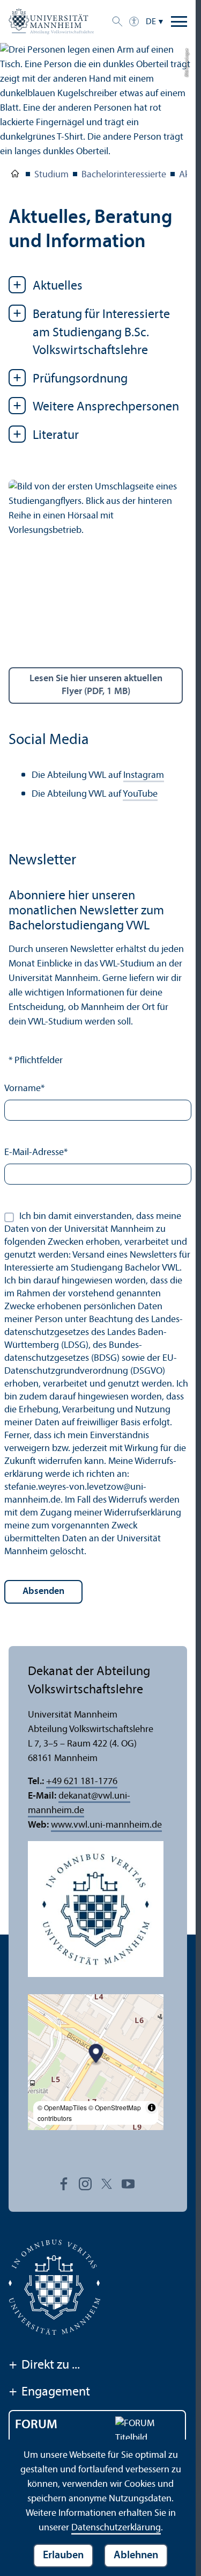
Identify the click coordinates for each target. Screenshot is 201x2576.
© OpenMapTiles (62, 2107)
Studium (51, 175)
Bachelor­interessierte (124, 175)
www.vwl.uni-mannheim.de (106, 1825)
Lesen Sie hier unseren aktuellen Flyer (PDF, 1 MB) (96, 685)
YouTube (140, 794)
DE (151, 22)
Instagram (144, 775)
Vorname (24, 1089)
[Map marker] (96, 2055)
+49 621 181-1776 (82, 1782)
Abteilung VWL (15, 176)
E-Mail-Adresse (36, 1153)
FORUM (36, 2425)
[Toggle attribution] (152, 2108)
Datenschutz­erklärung (116, 2528)
